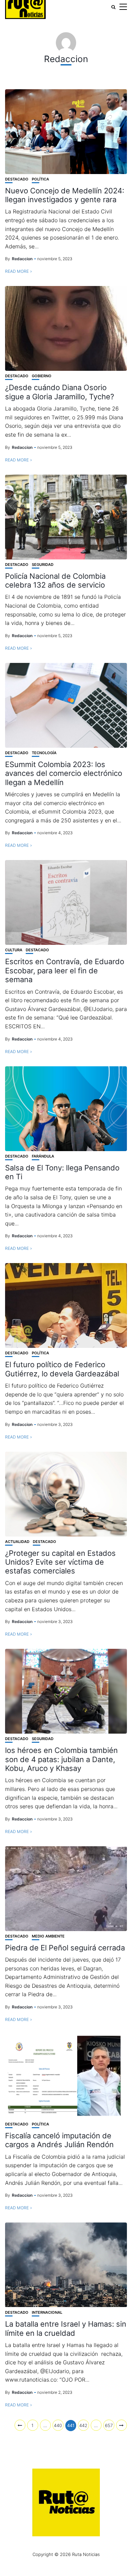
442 (83, 2425)
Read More (17, 271)
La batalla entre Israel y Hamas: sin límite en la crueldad (66, 2328)
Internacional (47, 2313)
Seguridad (43, 565)
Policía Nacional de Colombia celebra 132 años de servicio (55, 580)
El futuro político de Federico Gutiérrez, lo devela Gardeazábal (62, 1369)
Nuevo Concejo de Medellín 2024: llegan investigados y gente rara (65, 195)
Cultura (14, 950)
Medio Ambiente (48, 1936)
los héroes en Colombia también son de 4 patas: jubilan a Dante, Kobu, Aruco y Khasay (61, 1759)
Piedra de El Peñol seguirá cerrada (65, 1948)
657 (109, 2425)
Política (40, 179)
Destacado (17, 179)
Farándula (43, 1156)
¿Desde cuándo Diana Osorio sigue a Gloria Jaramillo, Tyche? (60, 392)
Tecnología (44, 753)
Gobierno (42, 376)
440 (58, 2425)
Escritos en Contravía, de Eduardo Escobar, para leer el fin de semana (65, 970)
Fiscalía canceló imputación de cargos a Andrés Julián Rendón (59, 2140)
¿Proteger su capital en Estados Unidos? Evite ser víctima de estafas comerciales (60, 1562)
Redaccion (22, 259)
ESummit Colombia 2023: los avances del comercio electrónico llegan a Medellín (64, 773)
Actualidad (17, 1542)
